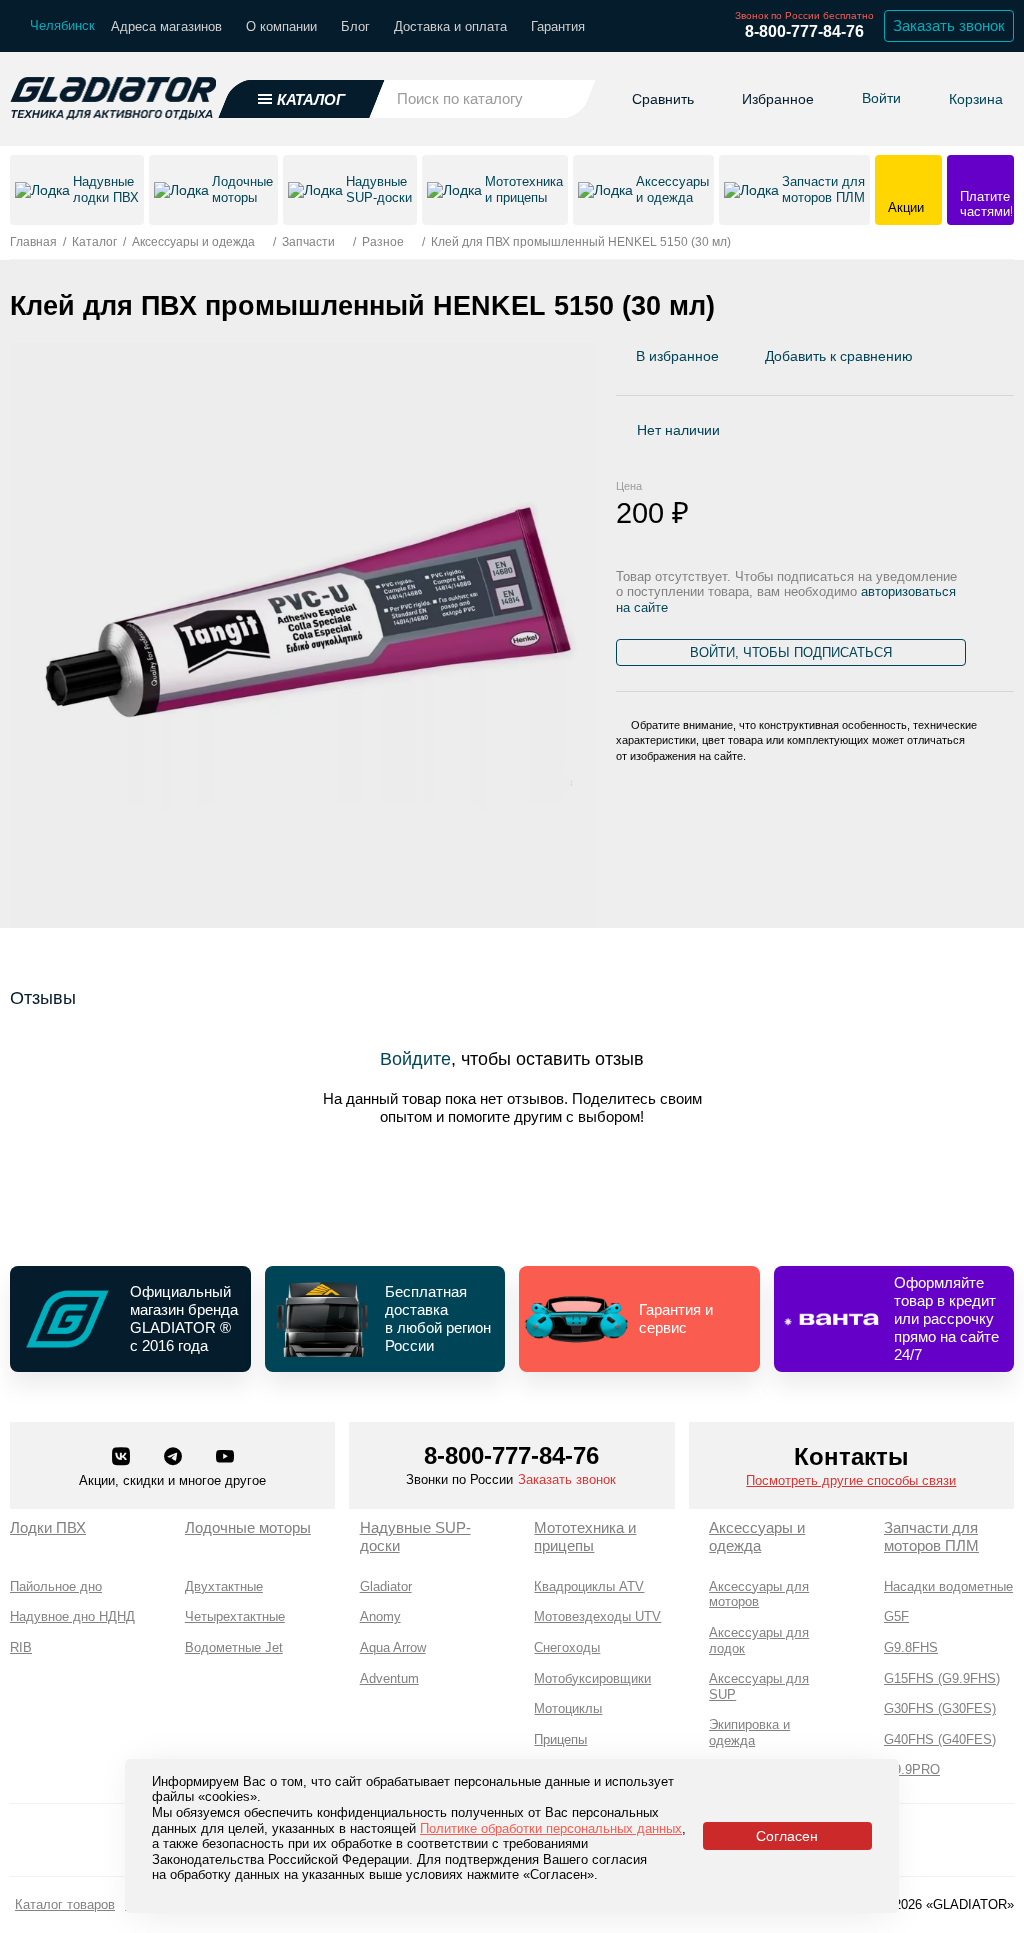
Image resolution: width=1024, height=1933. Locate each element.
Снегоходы (567, 1647)
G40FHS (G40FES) (940, 1739)
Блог (355, 26)
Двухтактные (224, 1586)
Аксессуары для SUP (759, 1686)
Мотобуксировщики (592, 1678)
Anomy (380, 1616)
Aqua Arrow (393, 1647)
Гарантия (558, 26)
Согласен (787, 1836)
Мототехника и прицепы (585, 1536)
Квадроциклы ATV (589, 1586)
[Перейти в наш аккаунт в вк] (123, 1458)
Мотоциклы (568, 1708)
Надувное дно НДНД (72, 1616)
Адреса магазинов (166, 26)
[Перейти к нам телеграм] (175, 1458)
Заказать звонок (949, 25)
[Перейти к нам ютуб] (225, 1458)
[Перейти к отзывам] (1013, 361)
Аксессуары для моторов (759, 1594)
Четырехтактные (235, 1616)
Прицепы (560, 1739)
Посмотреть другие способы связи (851, 1480)
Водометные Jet (234, 1647)
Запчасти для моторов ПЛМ (931, 1536)
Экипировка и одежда (749, 1732)
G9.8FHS (911, 1647)
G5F (896, 1616)
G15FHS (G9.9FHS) (942, 1678)
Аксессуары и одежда (757, 1536)
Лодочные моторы (248, 1527)
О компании (281, 26)
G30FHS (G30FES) (940, 1708)
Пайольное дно (56, 1586)
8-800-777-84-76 (804, 31)
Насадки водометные (948, 1586)
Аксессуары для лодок (759, 1640)
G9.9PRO (912, 1769)
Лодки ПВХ (48, 1527)
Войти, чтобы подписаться (791, 652)
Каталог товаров (65, 1904)
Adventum (389, 1678)
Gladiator (386, 1586)
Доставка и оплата (450, 26)
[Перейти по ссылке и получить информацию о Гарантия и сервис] (639, 1319)
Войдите (415, 1059)
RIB (21, 1647)
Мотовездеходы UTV (597, 1616)
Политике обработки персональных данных (551, 1828)
